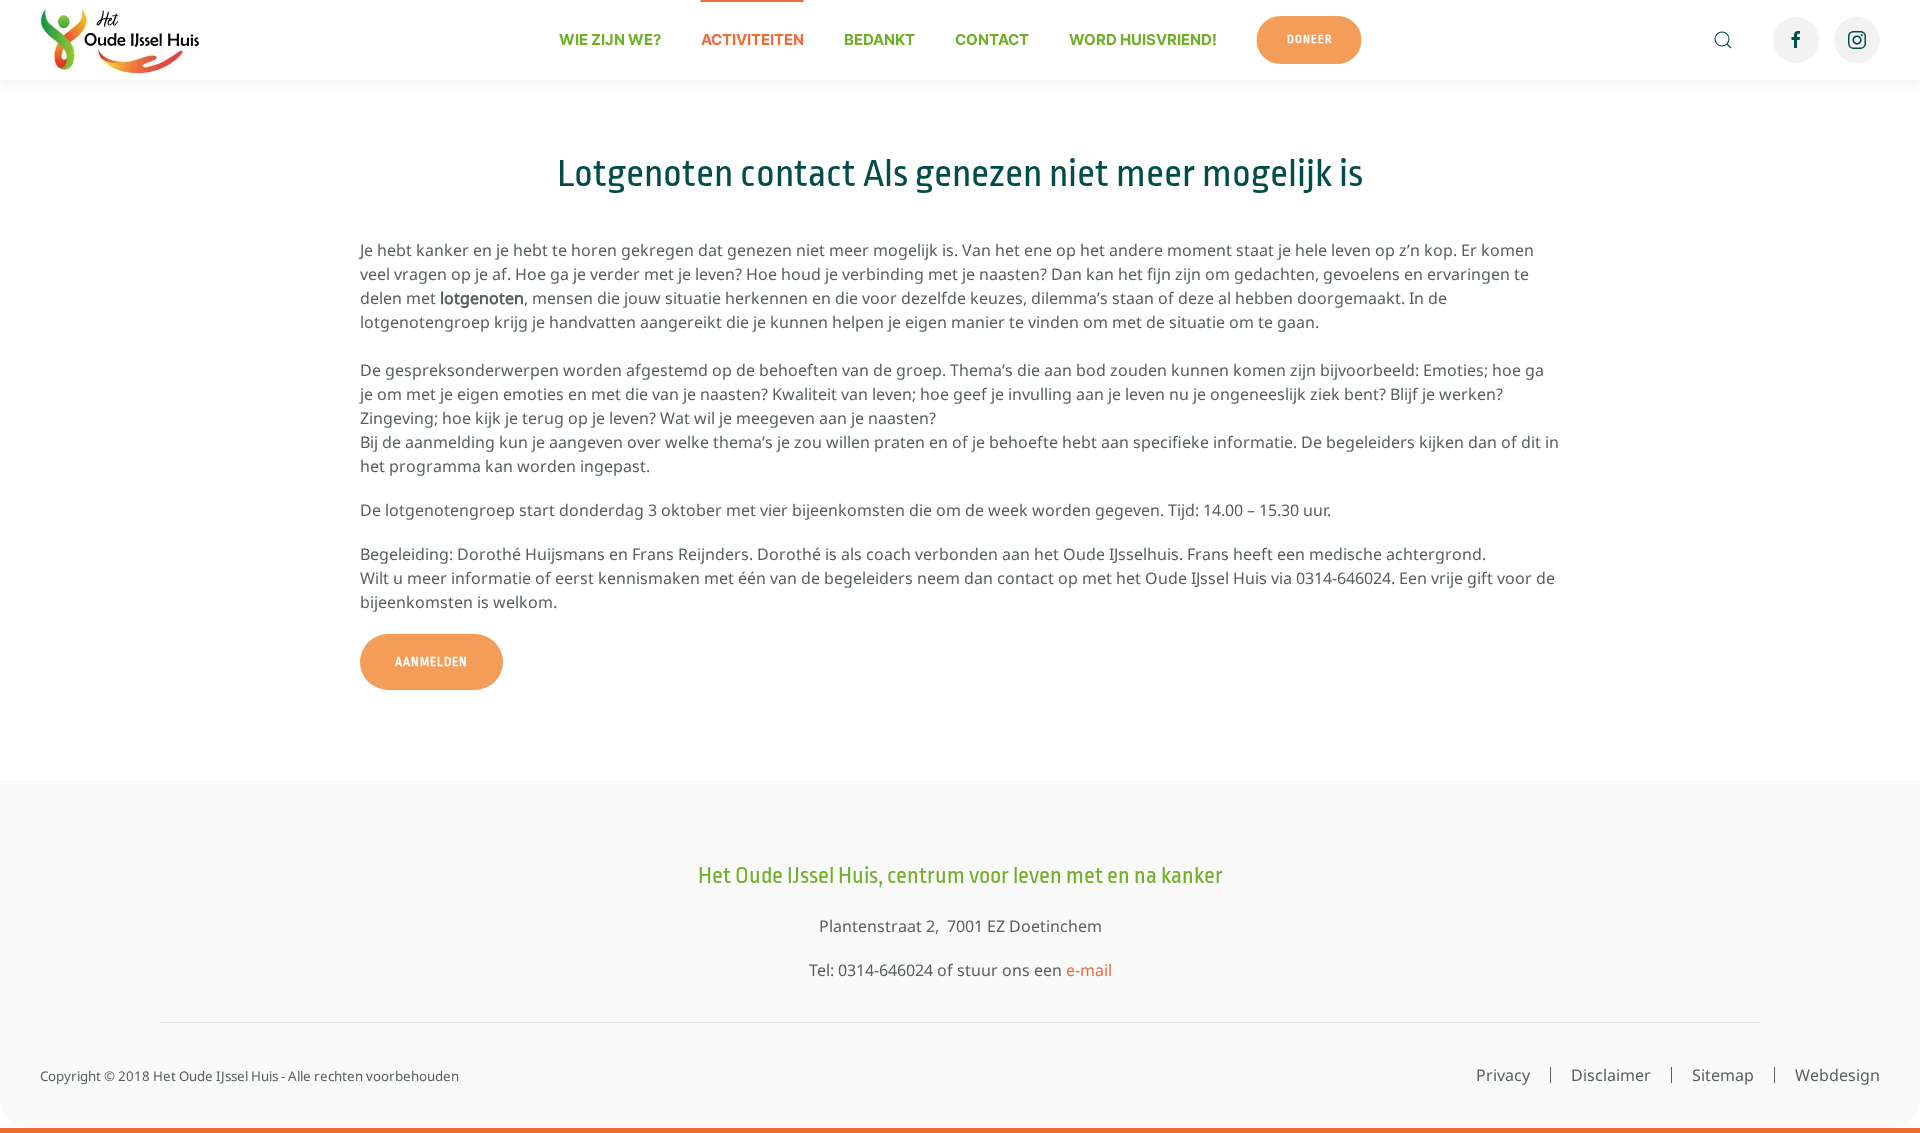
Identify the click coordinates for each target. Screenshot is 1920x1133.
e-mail (1089, 970)
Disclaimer (1611, 1075)
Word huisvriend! (1143, 39)
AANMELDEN (431, 662)
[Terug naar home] (120, 40)
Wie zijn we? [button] (610, 39)
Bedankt (879, 39)
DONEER (1309, 39)
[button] (1723, 40)
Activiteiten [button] (752, 39)
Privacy (1503, 1075)
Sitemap (1723, 1075)
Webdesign (1837, 1075)
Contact (992, 39)
